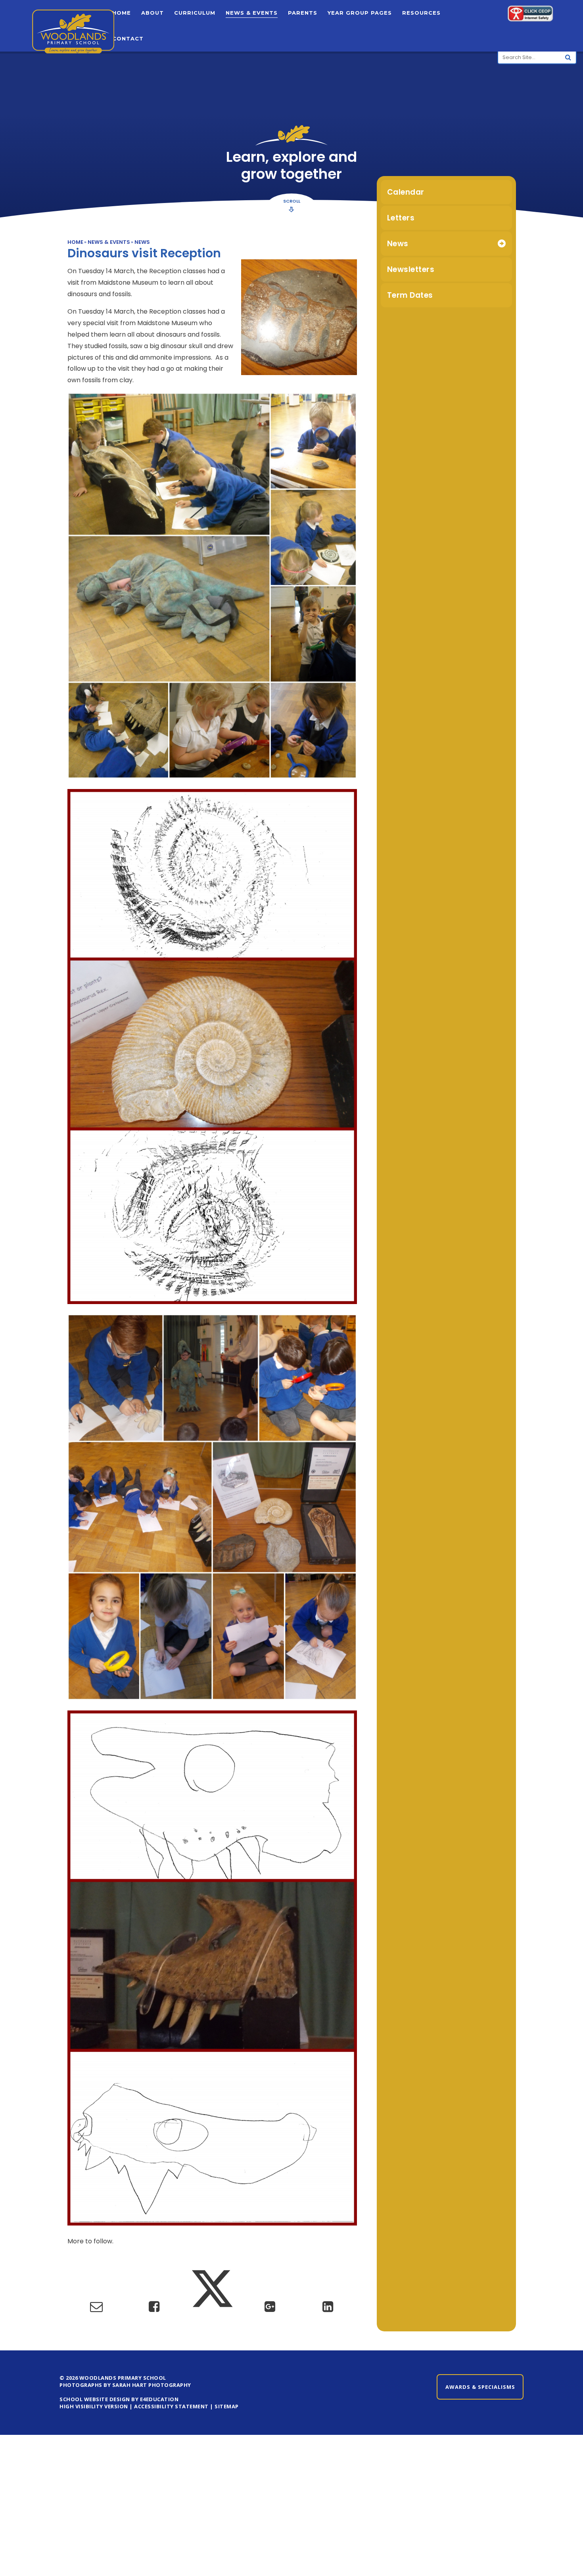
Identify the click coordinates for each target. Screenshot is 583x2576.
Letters (401, 218)
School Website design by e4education (119, 2399)
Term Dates (410, 295)
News (142, 242)
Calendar (406, 192)
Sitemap (227, 2406)
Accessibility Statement (171, 2406)
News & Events (109, 242)
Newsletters (411, 269)
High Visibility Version (94, 2406)
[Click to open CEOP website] (530, 15)
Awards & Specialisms (480, 2387)
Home (75, 242)
